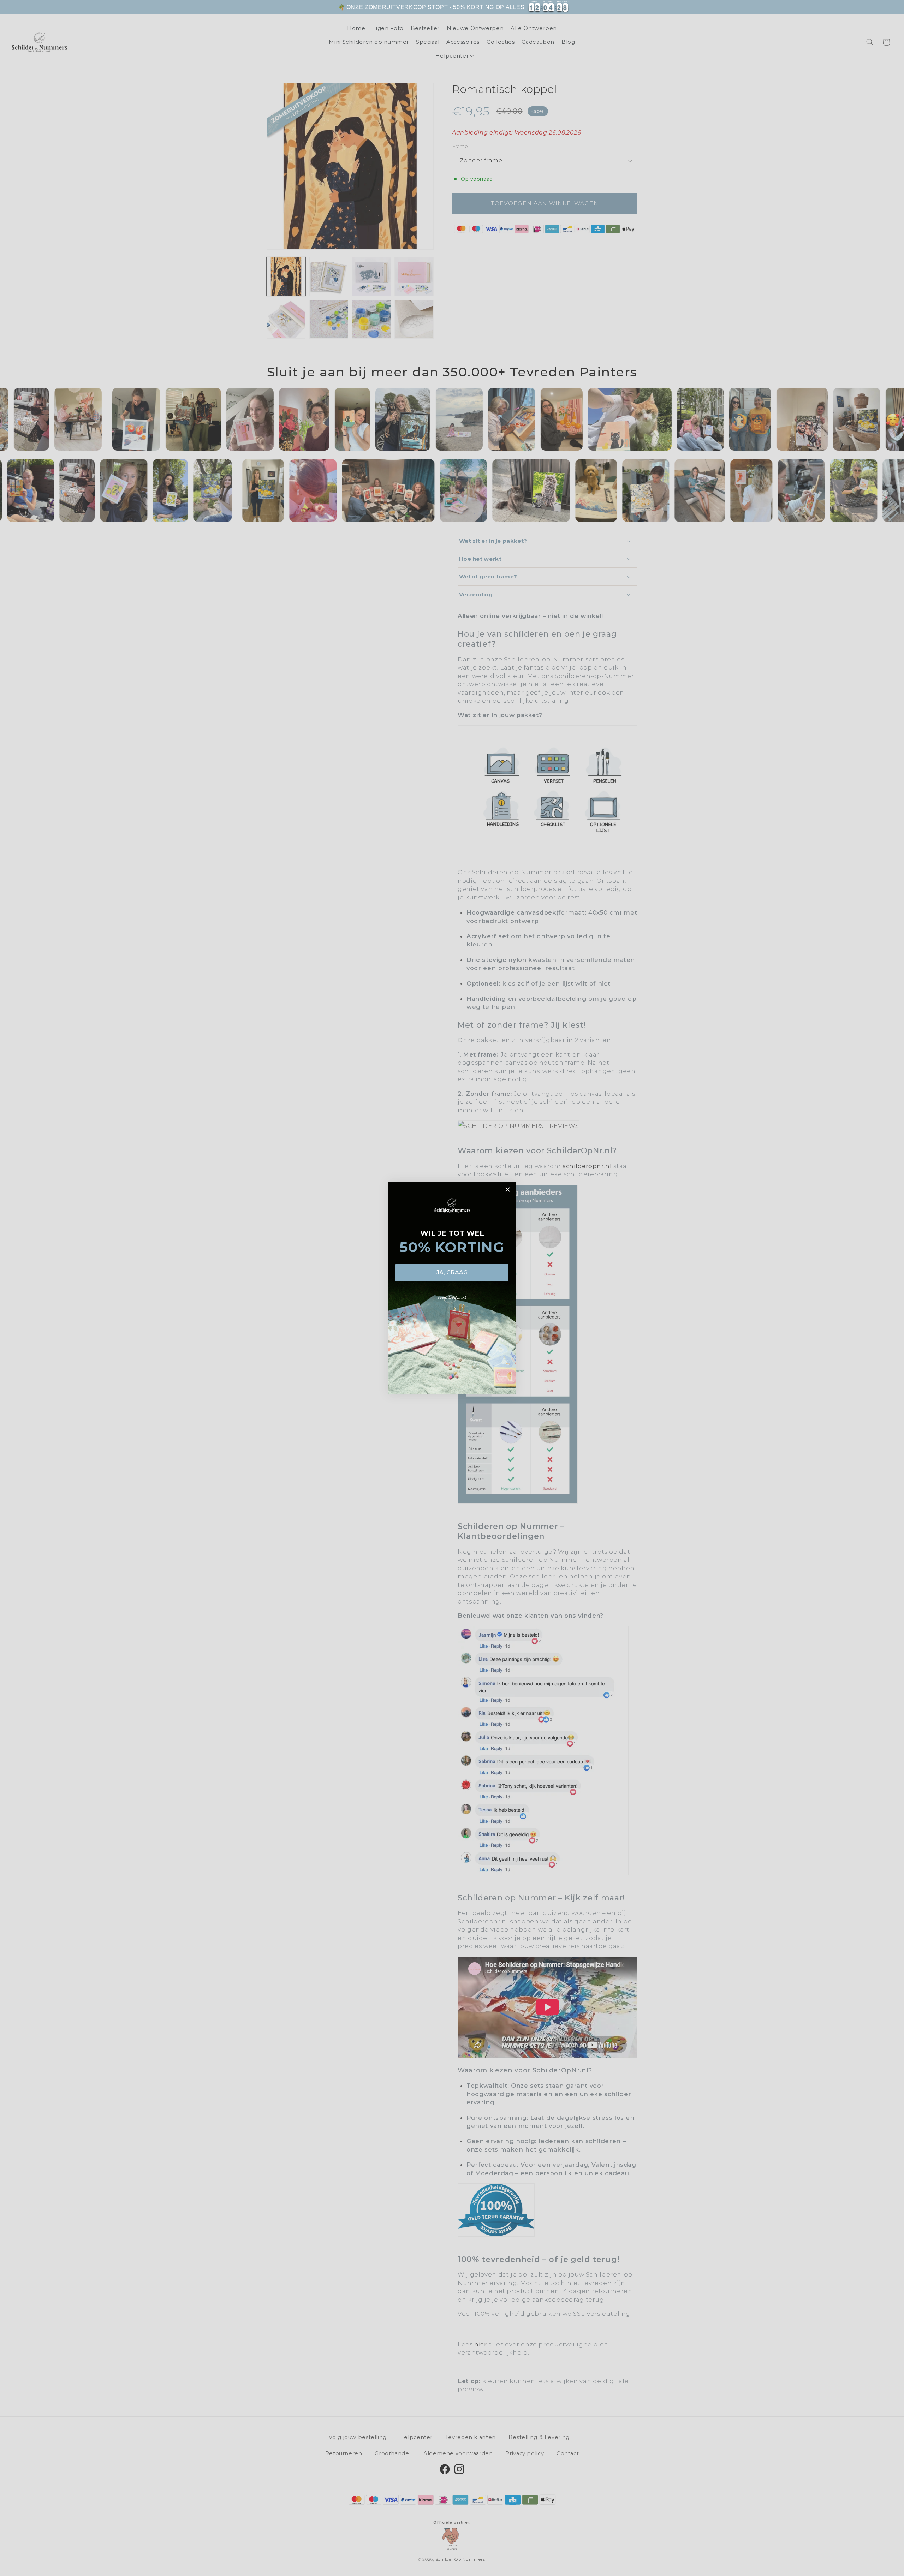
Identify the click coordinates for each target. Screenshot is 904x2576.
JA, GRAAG (452, 1272)
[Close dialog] (508, 1189)
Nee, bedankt (452, 1297)
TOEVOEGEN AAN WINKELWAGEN (618, 11)
